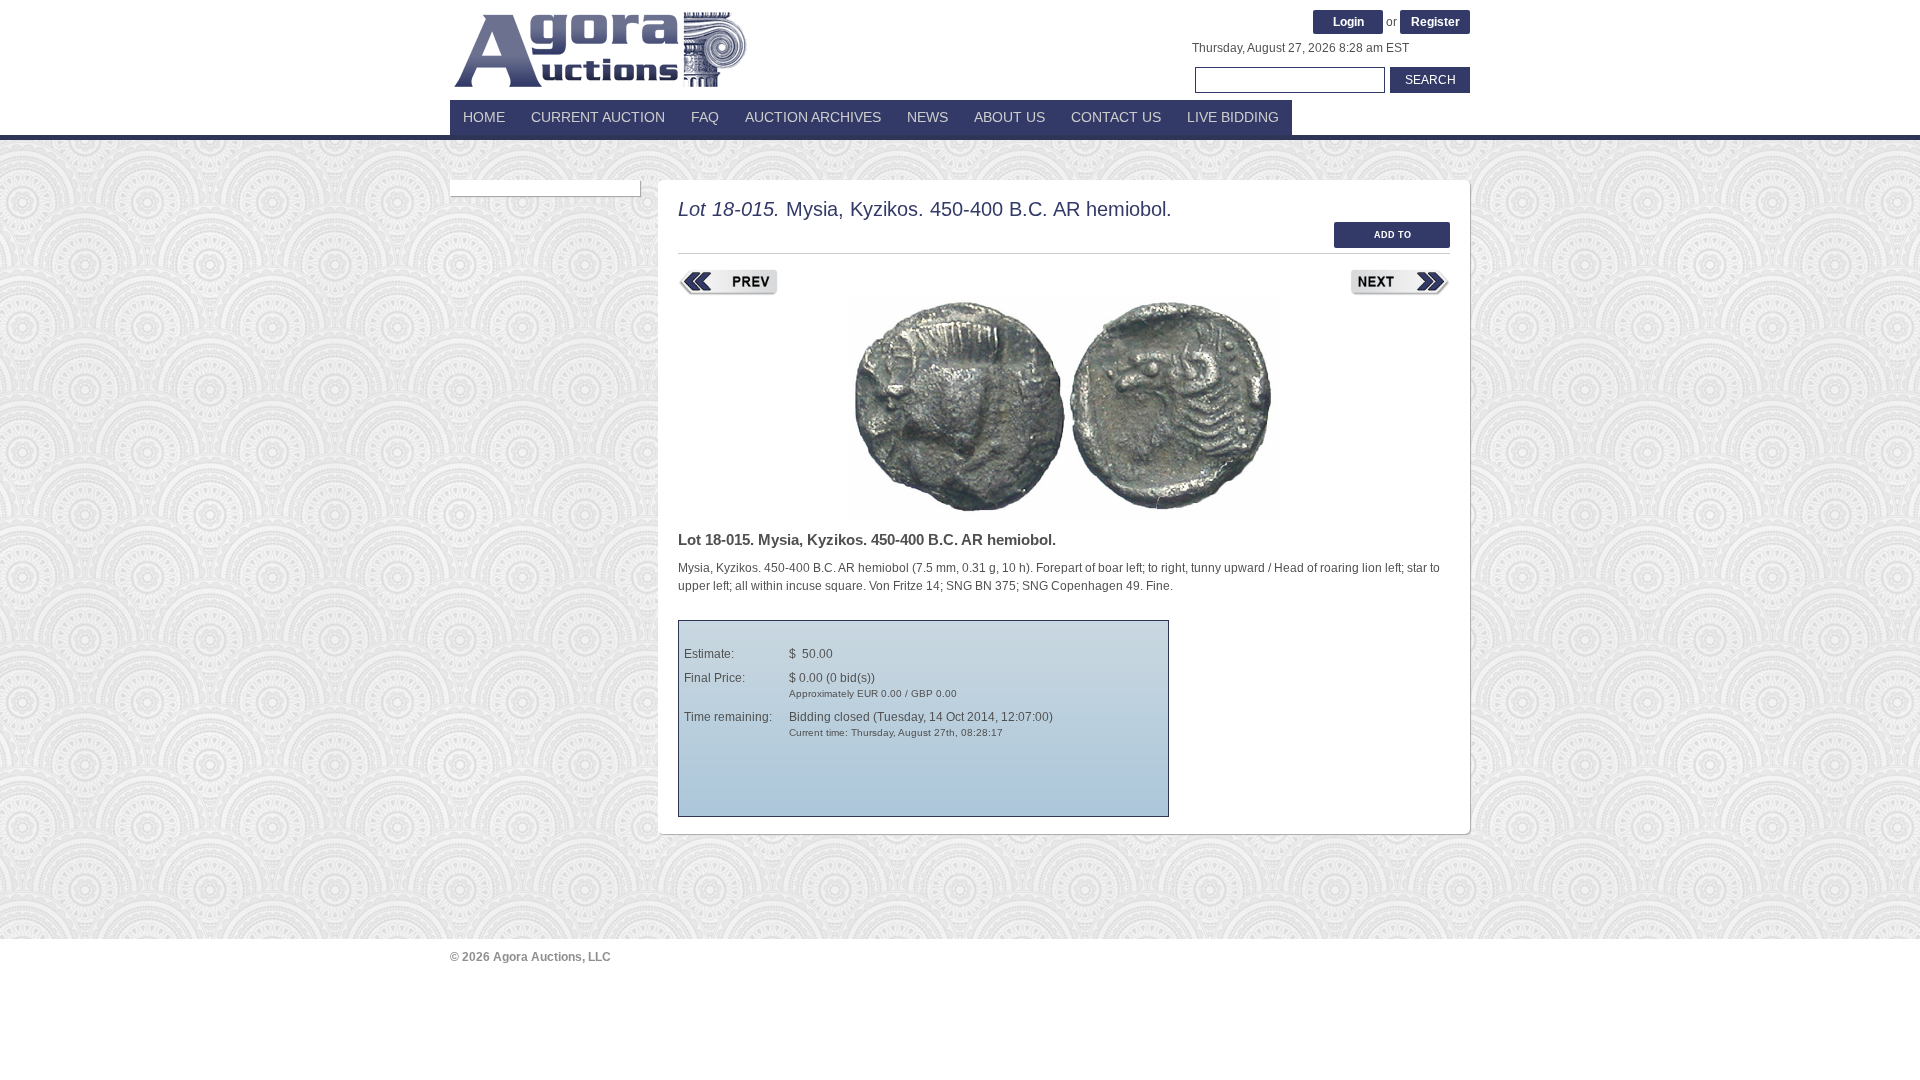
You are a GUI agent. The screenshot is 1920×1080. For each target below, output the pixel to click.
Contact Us (1116, 117)
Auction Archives (813, 117)
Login (1348, 22)
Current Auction (598, 117)
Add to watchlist (1392, 239)
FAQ (705, 117)
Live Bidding (1233, 117)
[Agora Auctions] (600, 40)
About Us (1009, 117)
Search (1430, 80)
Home (484, 117)
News (927, 117)
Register (1435, 22)
